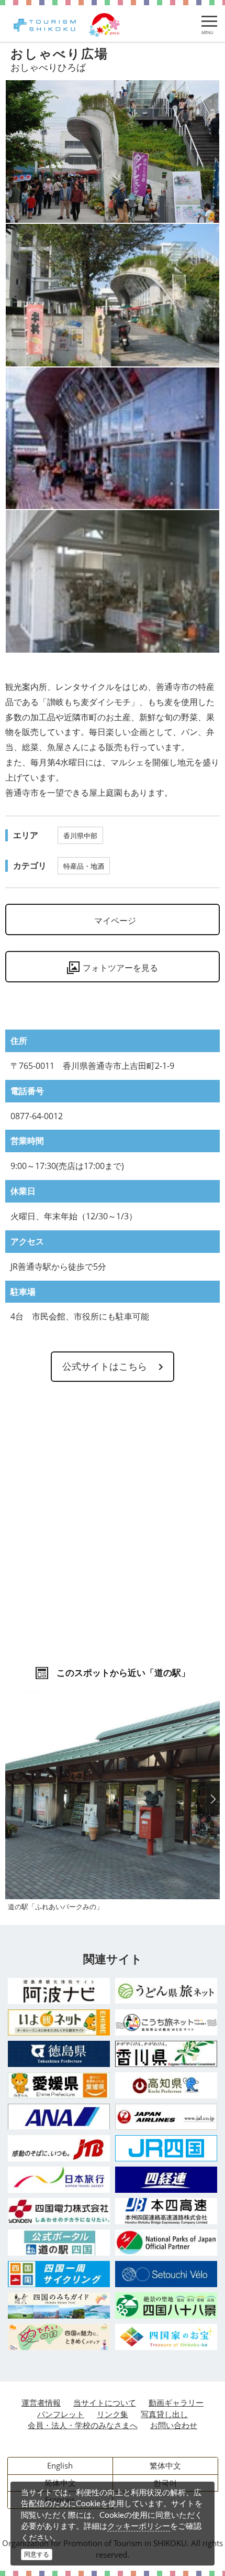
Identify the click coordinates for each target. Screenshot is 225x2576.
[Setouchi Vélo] (166, 2274)
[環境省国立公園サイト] (166, 2243)
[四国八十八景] (166, 2306)
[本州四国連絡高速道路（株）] (166, 2211)
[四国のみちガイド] (59, 2306)
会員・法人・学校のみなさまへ (83, 2425)
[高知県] (166, 2085)
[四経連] (166, 2180)
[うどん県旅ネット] (166, 1991)
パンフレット (61, 2414)
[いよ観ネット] (59, 2022)
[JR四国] (166, 2148)
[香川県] (166, 2054)
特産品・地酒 (84, 866)
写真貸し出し (164, 2414)
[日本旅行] (59, 2180)
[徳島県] (59, 2054)
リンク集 (113, 2414)
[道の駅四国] (59, 2243)
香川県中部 (80, 836)
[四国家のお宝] (166, 2337)
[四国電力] (59, 2211)
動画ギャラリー (176, 2402)
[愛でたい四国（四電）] (59, 2337)
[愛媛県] (59, 2085)
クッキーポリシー (139, 2526)
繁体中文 (165, 2465)
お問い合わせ (174, 2425)
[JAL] (166, 2117)
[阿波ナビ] (59, 1991)
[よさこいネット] (166, 2022)
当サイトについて (105, 2402)
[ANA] (59, 2117)
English (60, 2465)
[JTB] (59, 2148)
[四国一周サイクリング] (59, 2274)
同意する (37, 2554)
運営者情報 (41, 2402)
